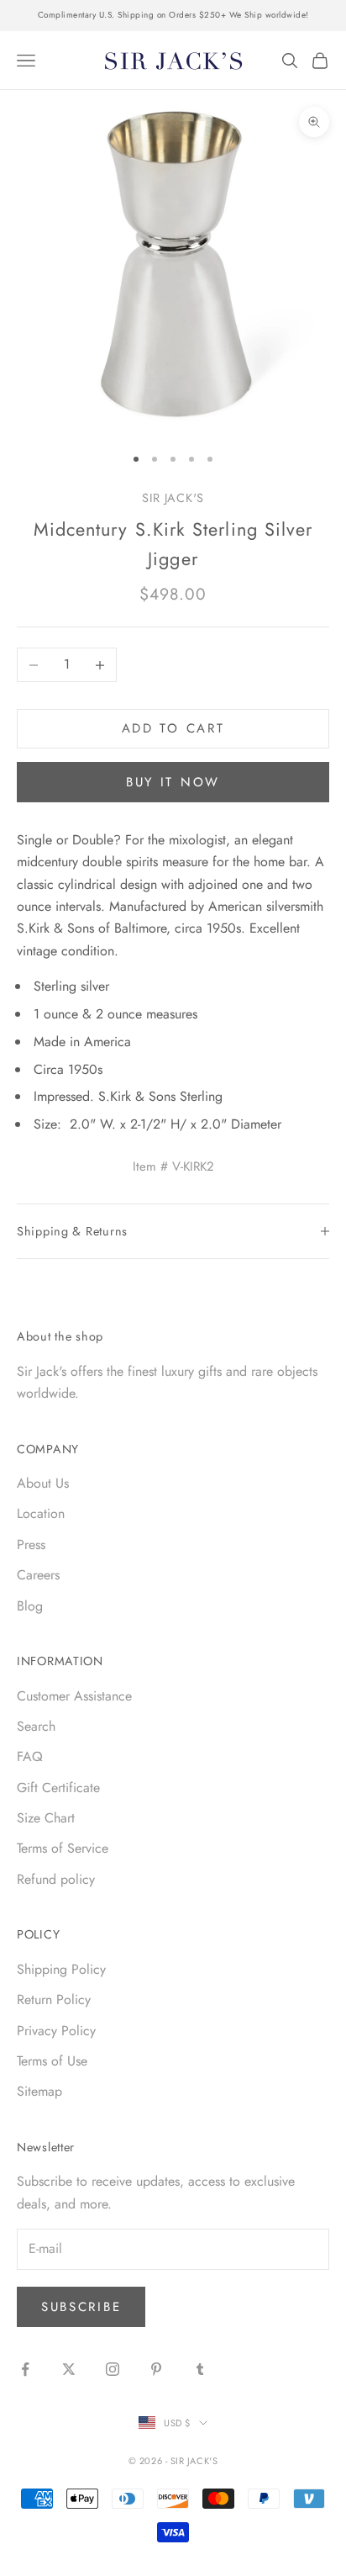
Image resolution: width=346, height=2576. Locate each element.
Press (31, 1545)
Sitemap (39, 2091)
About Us (43, 1483)
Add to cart (173, 728)
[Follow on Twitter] (69, 2369)
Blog (30, 1606)
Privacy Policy (56, 2031)
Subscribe (81, 2307)
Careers (38, 1575)
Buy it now (173, 782)
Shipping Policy (61, 1969)
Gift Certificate (58, 1788)
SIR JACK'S (173, 498)
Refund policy (56, 1879)
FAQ (30, 1756)
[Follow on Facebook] (25, 2369)
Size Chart (46, 1818)
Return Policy (54, 1999)
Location (41, 1513)
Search (36, 1726)
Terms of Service (63, 1848)
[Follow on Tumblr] (200, 2369)
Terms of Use (52, 2061)
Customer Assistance (74, 1696)
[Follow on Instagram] (113, 2369)
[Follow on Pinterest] (156, 2369)
